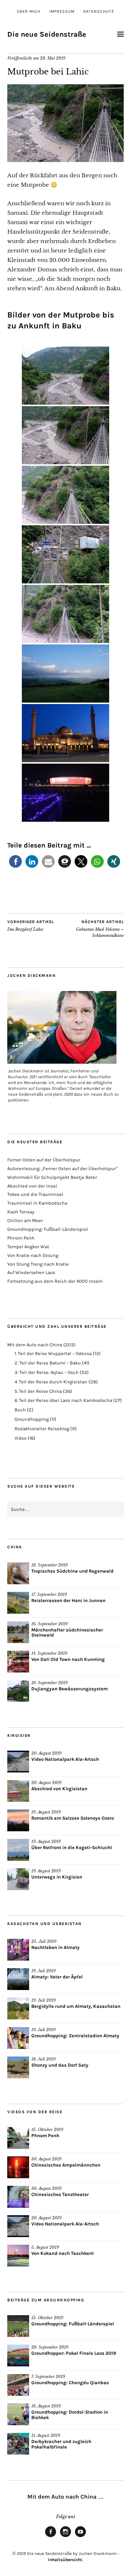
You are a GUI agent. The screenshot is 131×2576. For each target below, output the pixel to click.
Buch (20, 1410)
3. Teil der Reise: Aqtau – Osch (47, 1372)
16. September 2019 (49, 1624)
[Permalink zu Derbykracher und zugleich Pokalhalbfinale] (18, 2444)
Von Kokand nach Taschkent (63, 2253)
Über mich (29, 11)
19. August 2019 (46, 1812)
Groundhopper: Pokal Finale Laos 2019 (74, 2353)
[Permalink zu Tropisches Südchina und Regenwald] (18, 1573)
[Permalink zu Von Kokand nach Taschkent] (18, 2256)
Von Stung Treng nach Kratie (38, 1264)
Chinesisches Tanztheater (60, 2194)
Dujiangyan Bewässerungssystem (70, 1689)
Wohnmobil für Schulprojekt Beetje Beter (52, 1177)
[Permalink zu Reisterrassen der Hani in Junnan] (18, 1603)
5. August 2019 (45, 2247)
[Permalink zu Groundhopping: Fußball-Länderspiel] (18, 2326)
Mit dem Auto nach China (35, 1345)
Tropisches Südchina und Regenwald (72, 1571)
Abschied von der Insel (32, 1186)
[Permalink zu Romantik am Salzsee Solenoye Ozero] (18, 1820)
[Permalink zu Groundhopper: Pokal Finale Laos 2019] (18, 2355)
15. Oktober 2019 (47, 2130)
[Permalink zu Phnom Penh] (18, 2138)
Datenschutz (99, 11)
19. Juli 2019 (43, 1971)
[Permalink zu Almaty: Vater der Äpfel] (18, 1979)
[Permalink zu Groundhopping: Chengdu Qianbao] (18, 2385)
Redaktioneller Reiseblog (42, 1429)
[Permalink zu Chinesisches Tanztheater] (18, 2197)
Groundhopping (32, 1419)
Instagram (65, 2537)
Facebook (51, 2537)
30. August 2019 (46, 2159)
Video (21, 1438)
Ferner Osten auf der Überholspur (44, 1160)
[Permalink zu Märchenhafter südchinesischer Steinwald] (18, 1632)
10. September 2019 (49, 1683)
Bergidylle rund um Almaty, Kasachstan (76, 2006)
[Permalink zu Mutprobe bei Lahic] (65, 160)
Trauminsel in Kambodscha (37, 1203)
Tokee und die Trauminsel (35, 1194)
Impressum (62, 11)
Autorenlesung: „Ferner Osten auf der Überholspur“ (62, 1168)
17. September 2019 (49, 1594)
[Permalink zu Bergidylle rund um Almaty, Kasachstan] (18, 2009)
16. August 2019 (46, 2406)
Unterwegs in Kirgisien (57, 1877)
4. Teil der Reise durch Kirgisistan (51, 1382)
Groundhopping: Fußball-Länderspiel (48, 1229)
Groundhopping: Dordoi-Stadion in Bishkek (70, 2415)
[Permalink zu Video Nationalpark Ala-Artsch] (18, 1762)
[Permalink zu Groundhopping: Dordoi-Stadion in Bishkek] (18, 2414)
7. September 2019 (48, 2377)
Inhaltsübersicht (65, 2560)
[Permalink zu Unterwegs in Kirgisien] (18, 1879)
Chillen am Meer (25, 1220)
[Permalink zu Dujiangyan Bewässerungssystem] (18, 1691)
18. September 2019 (49, 1565)
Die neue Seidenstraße (47, 34)
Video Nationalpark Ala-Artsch (65, 1759)
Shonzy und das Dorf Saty (60, 2065)
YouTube (80, 2537)
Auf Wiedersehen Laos (31, 1272)
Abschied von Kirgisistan (59, 1789)
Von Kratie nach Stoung (33, 1255)
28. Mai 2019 (53, 58)
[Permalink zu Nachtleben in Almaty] (18, 1950)
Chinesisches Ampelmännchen (66, 2165)
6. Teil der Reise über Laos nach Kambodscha (63, 1400)
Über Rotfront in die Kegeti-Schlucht (72, 1847)
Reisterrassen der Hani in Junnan (68, 1600)
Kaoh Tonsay (21, 1212)
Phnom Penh (21, 1238)
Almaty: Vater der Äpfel (57, 1977)
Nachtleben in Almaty (55, 1947)
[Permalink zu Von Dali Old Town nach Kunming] (18, 1662)
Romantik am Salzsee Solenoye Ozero (73, 1818)
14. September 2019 (49, 1653)
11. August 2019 (46, 2435)
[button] (15, 862)
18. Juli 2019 (43, 2059)
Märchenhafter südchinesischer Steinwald (67, 1633)
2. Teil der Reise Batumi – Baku (48, 1363)
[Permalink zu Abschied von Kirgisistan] (18, 1791)
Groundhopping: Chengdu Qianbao (70, 2383)
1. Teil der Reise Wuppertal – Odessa (53, 1353)
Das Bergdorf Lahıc (31, 926)
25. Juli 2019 (44, 1941)
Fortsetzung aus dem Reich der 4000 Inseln (55, 1281)
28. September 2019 (50, 2347)
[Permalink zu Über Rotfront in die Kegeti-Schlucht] (18, 1850)
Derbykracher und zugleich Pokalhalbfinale (61, 2444)
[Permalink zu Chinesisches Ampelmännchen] (18, 2167)
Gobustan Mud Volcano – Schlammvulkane (100, 929)
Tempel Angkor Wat (28, 1247)
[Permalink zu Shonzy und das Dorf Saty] (18, 2067)
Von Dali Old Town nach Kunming (68, 1659)
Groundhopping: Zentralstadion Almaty (75, 2036)
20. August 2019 (46, 1753)
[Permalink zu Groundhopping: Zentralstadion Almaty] (18, 2038)
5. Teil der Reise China (38, 1391)
